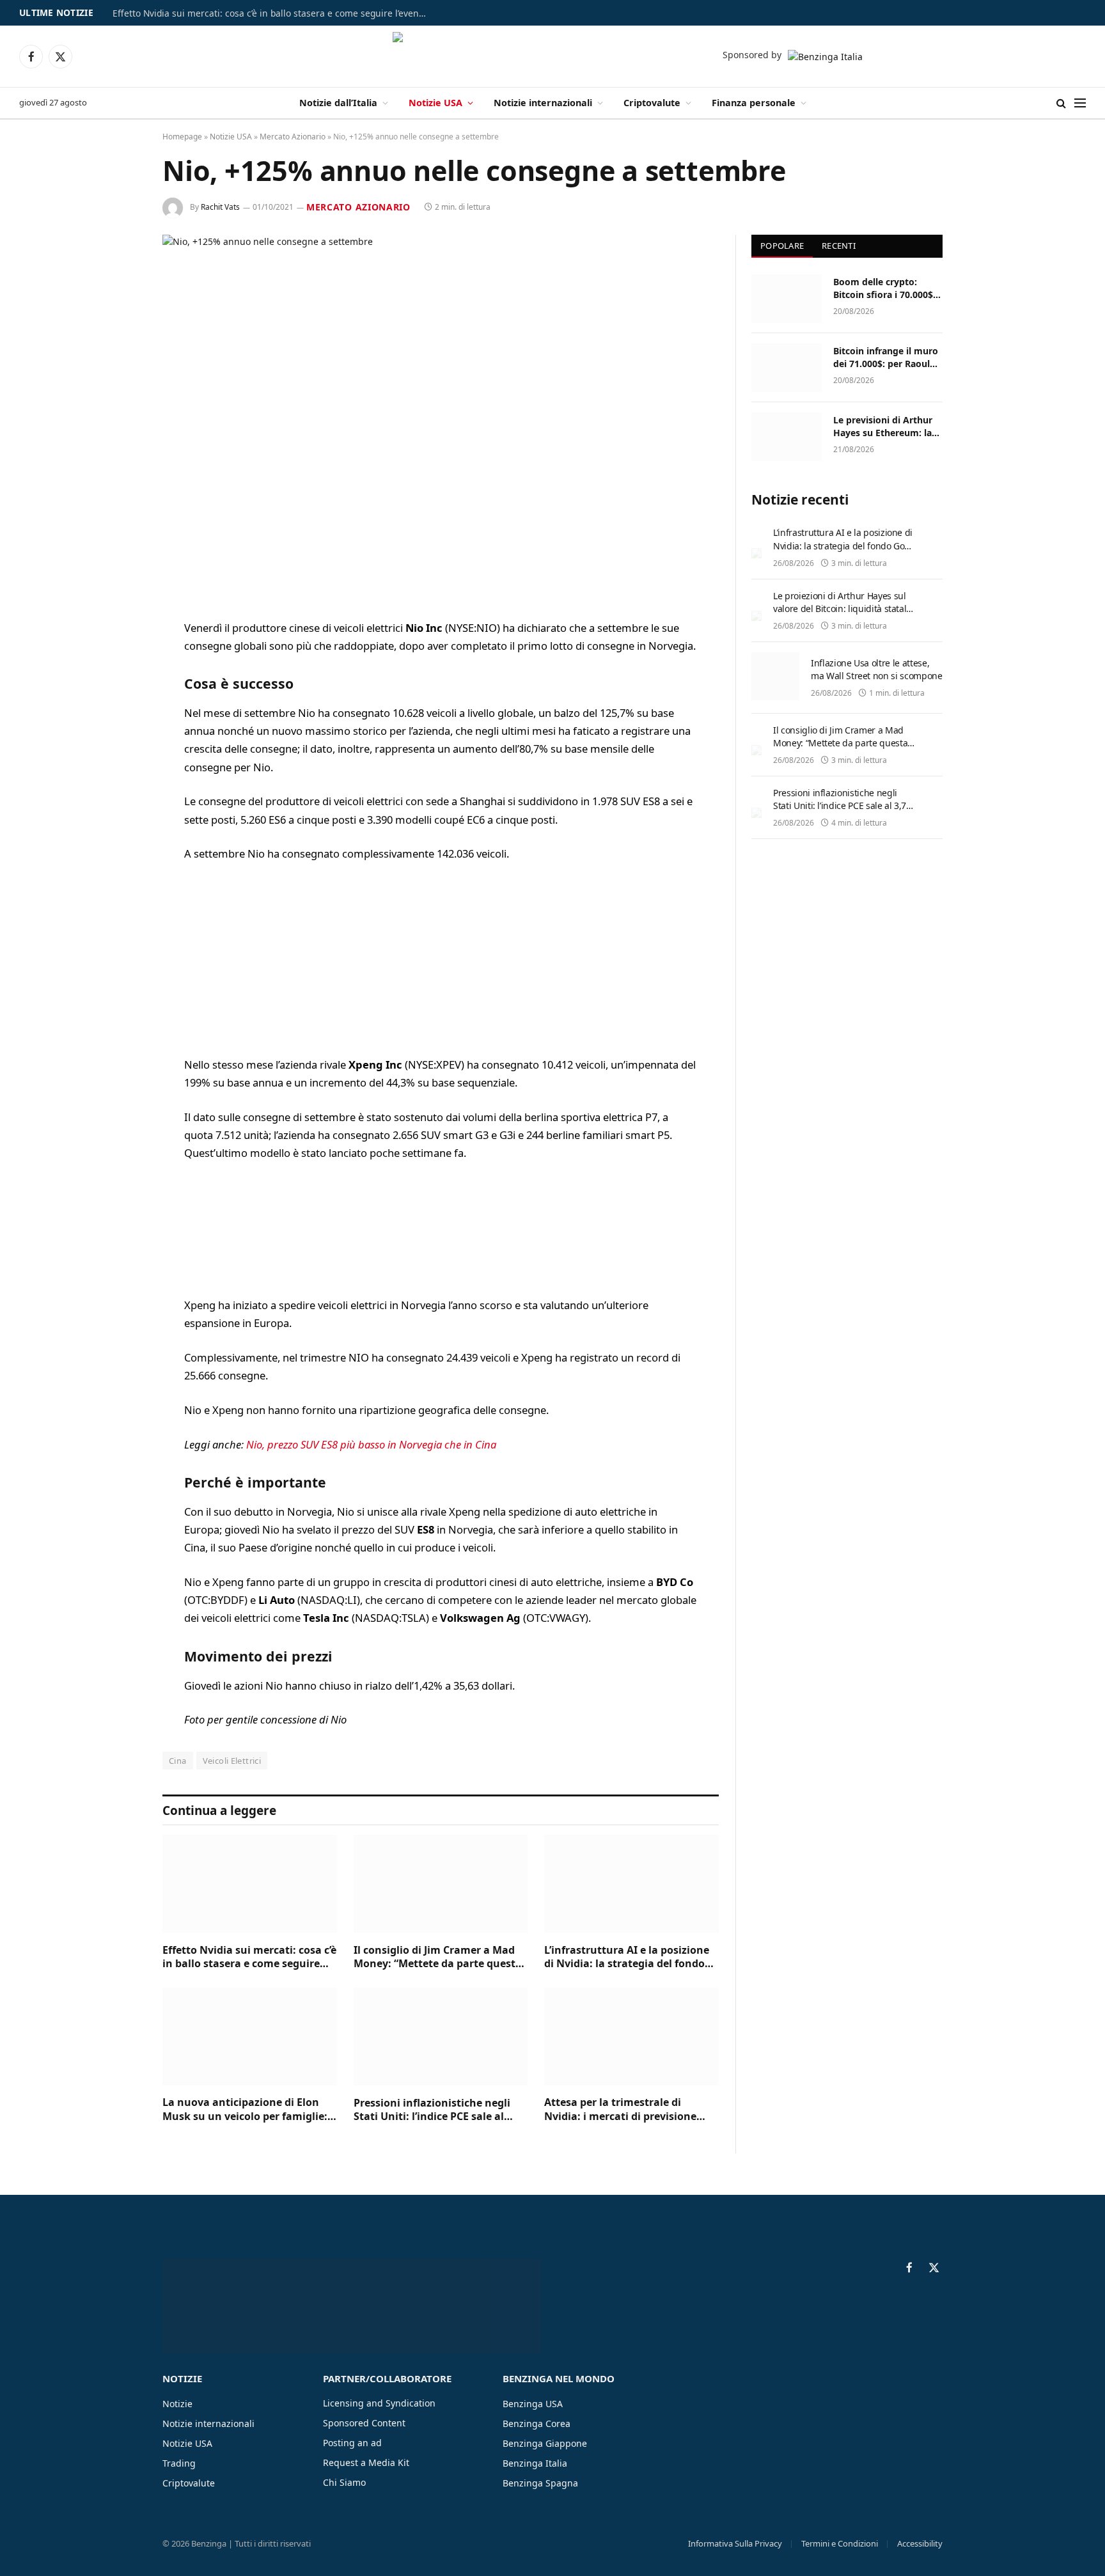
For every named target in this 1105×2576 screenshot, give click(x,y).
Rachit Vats (220, 207)
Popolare (782, 246)
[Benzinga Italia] (553, 56)
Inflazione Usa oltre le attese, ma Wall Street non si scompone (877, 669)
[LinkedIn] (118, 726)
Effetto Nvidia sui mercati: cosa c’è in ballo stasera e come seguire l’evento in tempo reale (272, 13)
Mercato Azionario (293, 137)
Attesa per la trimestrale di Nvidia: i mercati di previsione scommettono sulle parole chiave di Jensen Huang (629, 2110)
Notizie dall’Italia (338, 103)
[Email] (118, 792)
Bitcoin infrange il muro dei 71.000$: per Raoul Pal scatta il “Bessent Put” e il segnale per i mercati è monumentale (887, 357)
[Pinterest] (118, 759)
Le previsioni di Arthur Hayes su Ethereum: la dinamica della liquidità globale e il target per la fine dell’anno (886, 427)
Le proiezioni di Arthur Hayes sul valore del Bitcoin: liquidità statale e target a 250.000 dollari (842, 609)
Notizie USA (435, 103)
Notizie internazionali (543, 103)
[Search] (1061, 103)
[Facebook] (118, 661)
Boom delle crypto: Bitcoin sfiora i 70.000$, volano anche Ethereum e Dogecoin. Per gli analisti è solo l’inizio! (886, 288)
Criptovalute (652, 103)
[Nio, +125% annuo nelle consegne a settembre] (441, 417)
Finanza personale (754, 103)
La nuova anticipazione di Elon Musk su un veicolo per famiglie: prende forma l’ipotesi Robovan (245, 2110)
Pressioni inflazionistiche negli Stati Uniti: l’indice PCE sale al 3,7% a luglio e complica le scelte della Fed (436, 2110)
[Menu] (1080, 103)
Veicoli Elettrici (232, 1761)
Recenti (839, 246)
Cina (178, 1761)
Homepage (182, 137)
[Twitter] (118, 694)
